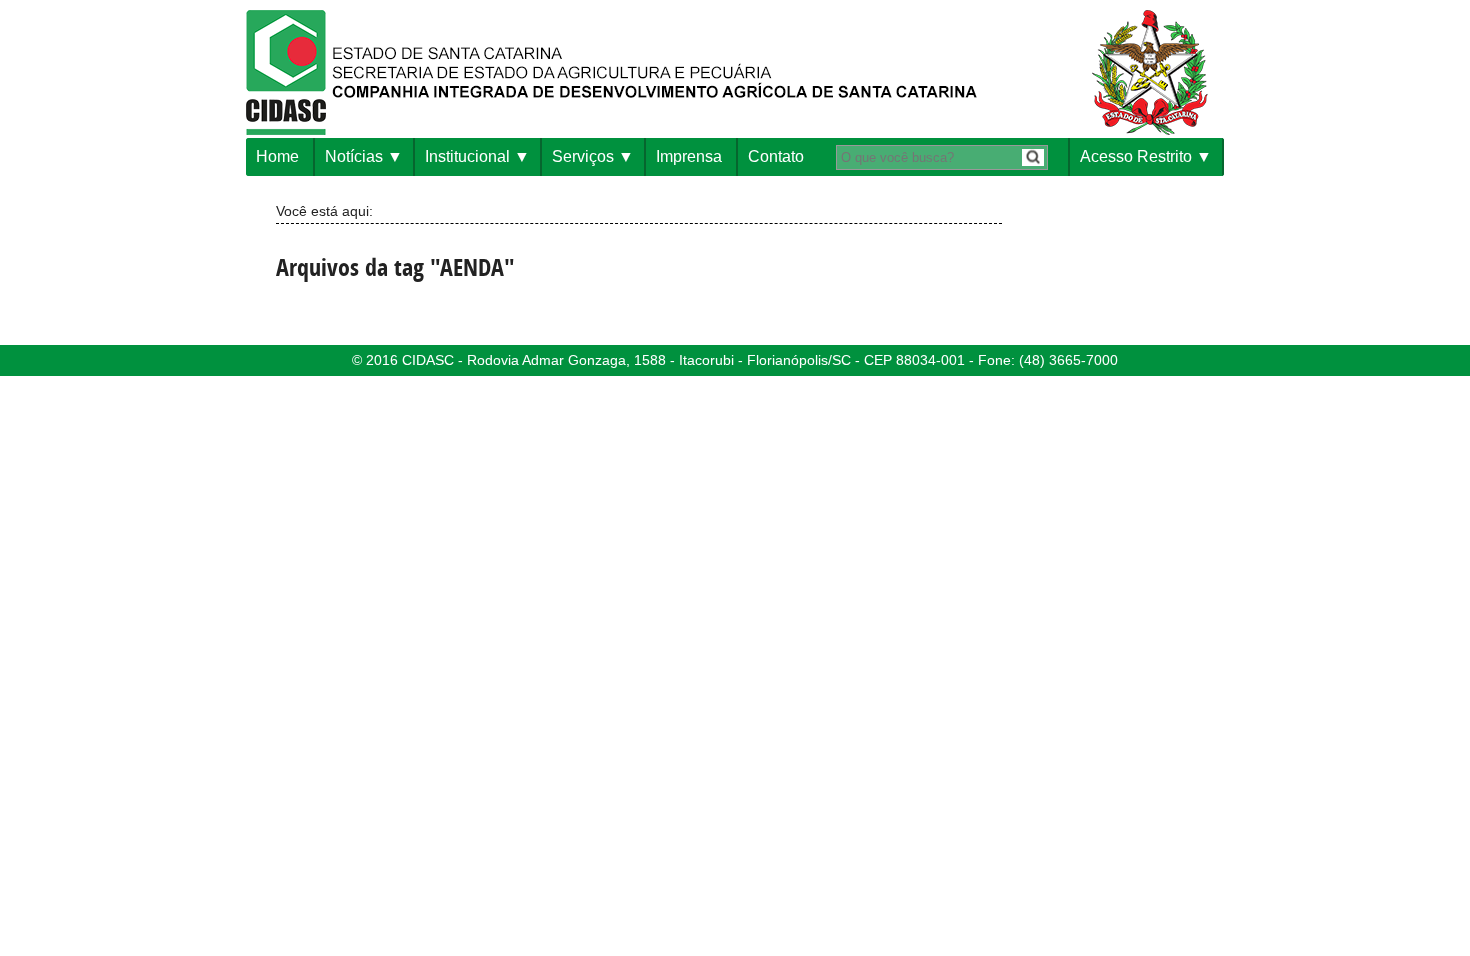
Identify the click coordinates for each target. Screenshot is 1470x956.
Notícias (354, 156)
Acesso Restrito (1136, 156)
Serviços (583, 156)
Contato (776, 156)
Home (277, 156)
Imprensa (689, 156)
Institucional (467, 156)
